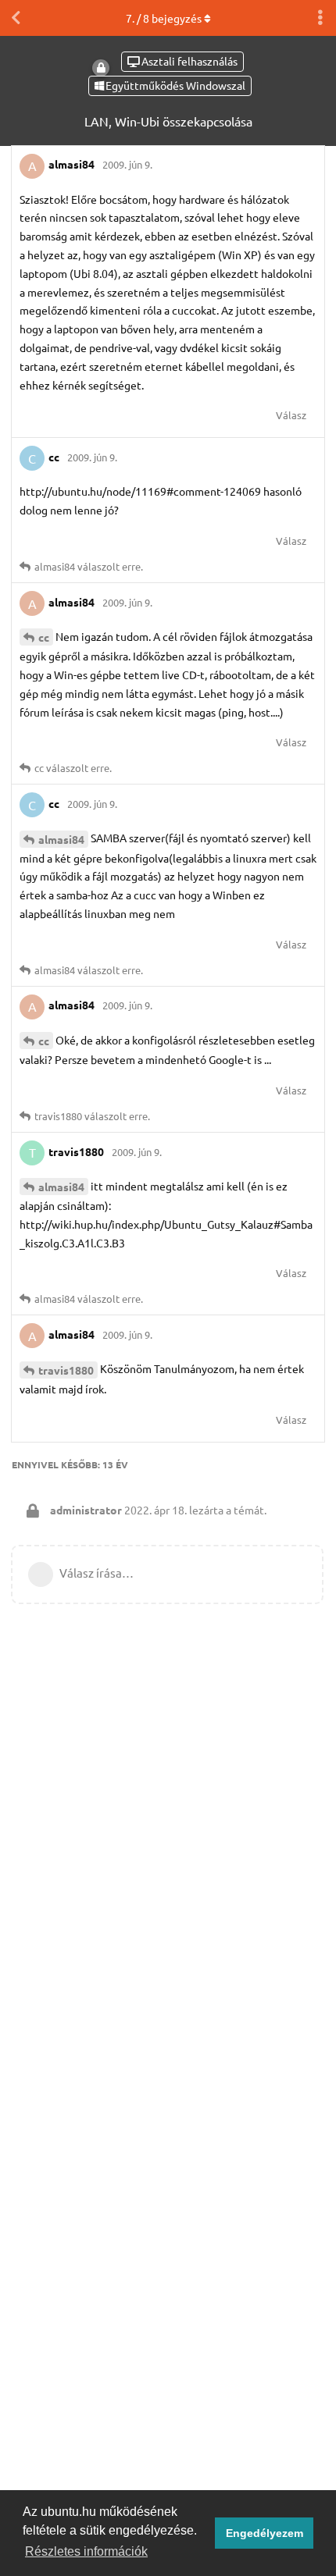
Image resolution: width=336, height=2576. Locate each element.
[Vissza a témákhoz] (16, 18)
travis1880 (66, 1370)
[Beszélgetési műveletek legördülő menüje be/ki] (320, 18)
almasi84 (61, 839)
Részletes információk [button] (86, 2551)
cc (44, 637)
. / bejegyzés (164, 18)
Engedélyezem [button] (265, 2533)
